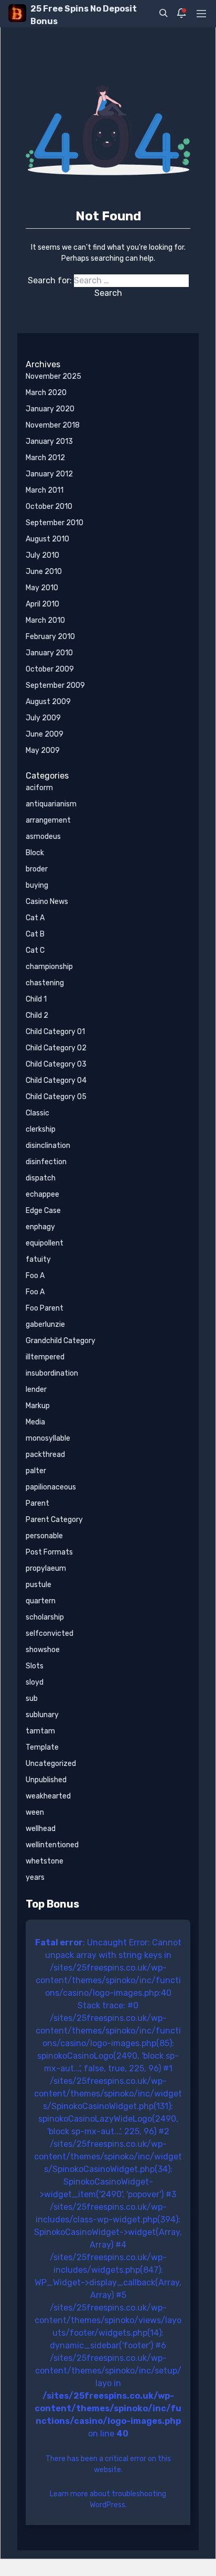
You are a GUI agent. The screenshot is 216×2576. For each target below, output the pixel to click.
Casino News (47, 902)
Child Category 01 (55, 1032)
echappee (42, 1194)
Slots (35, 1666)
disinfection (46, 1162)
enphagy (40, 1227)
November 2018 (53, 425)
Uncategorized (51, 1764)
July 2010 (42, 555)
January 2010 (49, 653)
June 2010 (44, 572)
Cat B (35, 934)
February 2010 (50, 637)
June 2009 (45, 734)
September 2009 (55, 685)
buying (37, 885)
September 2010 (55, 523)
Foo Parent (45, 1308)
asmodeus (43, 837)
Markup (38, 1406)
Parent (37, 1503)
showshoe (43, 1650)
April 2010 (42, 604)
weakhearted (48, 1796)
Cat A (35, 918)
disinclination (48, 1146)
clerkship (41, 1129)
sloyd (35, 1682)
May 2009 (43, 751)
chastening (45, 983)
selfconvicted (50, 1633)
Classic (37, 1113)
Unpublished (46, 1780)
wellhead (41, 1829)
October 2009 (50, 669)
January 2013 (49, 441)
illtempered (45, 1357)
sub (32, 1699)
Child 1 (36, 999)
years (35, 1877)
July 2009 (43, 718)
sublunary (42, 1715)
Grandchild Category (61, 1341)
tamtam (40, 1731)
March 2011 (45, 490)
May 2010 (42, 588)
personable (44, 1536)
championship (49, 967)
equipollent (45, 1243)
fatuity (38, 1259)
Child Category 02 (56, 1048)
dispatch (41, 1178)
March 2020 (46, 393)
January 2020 (50, 409)
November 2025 (53, 376)
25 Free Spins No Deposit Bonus (84, 15)
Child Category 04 (56, 1081)
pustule (39, 1585)
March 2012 (45, 458)
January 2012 (49, 474)
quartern (41, 1601)
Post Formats (49, 1552)
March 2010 (45, 620)
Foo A (35, 1276)
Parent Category (54, 1520)
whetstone (45, 1861)
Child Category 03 (56, 1064)
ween (35, 1812)
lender (36, 1390)
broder (37, 869)
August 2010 (47, 539)
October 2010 (49, 507)
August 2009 (48, 702)
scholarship (45, 1617)
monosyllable (48, 1438)
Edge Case (43, 1211)
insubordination (52, 1373)
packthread (45, 1455)
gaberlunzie (45, 1324)
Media (35, 1422)
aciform (39, 788)
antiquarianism (51, 804)
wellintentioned (52, 1845)
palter (36, 1471)
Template (42, 1747)
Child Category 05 (56, 1097)
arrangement (48, 820)
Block (35, 853)
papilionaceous (51, 1487)
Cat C (35, 950)
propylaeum (46, 1568)
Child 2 (37, 1015)
